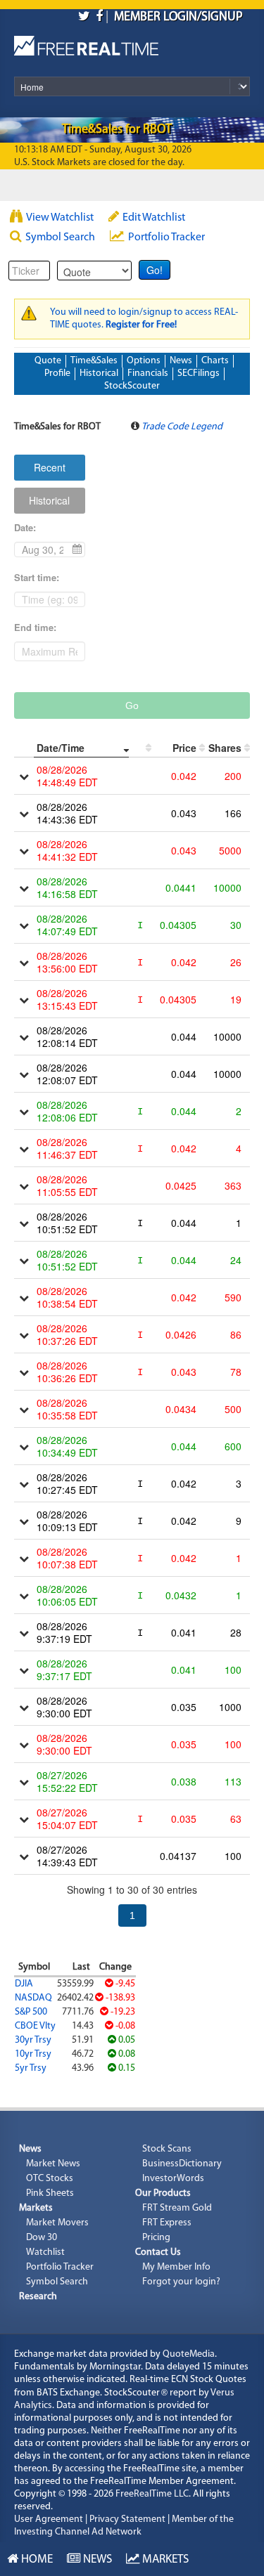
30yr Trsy (33, 2040)
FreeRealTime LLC (152, 2494)
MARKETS (164, 2559)
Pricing (156, 2238)
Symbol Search (60, 238)
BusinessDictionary (182, 2164)
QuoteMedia (189, 2354)
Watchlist (45, 2252)
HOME (36, 2559)
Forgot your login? (181, 2282)
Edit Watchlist (154, 218)
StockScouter (132, 386)
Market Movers (57, 2223)
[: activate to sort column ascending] (140, 748)
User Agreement (49, 2519)
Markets (36, 2208)
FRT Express (167, 2223)
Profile (57, 373)
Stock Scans (167, 2149)
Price (184, 748)
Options (144, 361)
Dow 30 (42, 2238)
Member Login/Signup (178, 18)
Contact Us (158, 2252)
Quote (48, 361)
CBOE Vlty (35, 2026)
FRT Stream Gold (177, 2208)
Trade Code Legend (182, 427)
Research (38, 2297)
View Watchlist (60, 218)
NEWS (96, 2559)
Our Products (163, 2193)
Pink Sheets (50, 2193)
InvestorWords (173, 2179)
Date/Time (61, 748)
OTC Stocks (50, 2179)
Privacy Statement (127, 2519)
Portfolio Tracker (166, 238)
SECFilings (199, 373)
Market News (53, 2164)
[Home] (86, 43)
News (181, 361)
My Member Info (176, 2267)
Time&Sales (94, 361)
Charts (215, 361)
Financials (148, 373)
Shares (225, 748)
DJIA (24, 1984)
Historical (99, 373)
